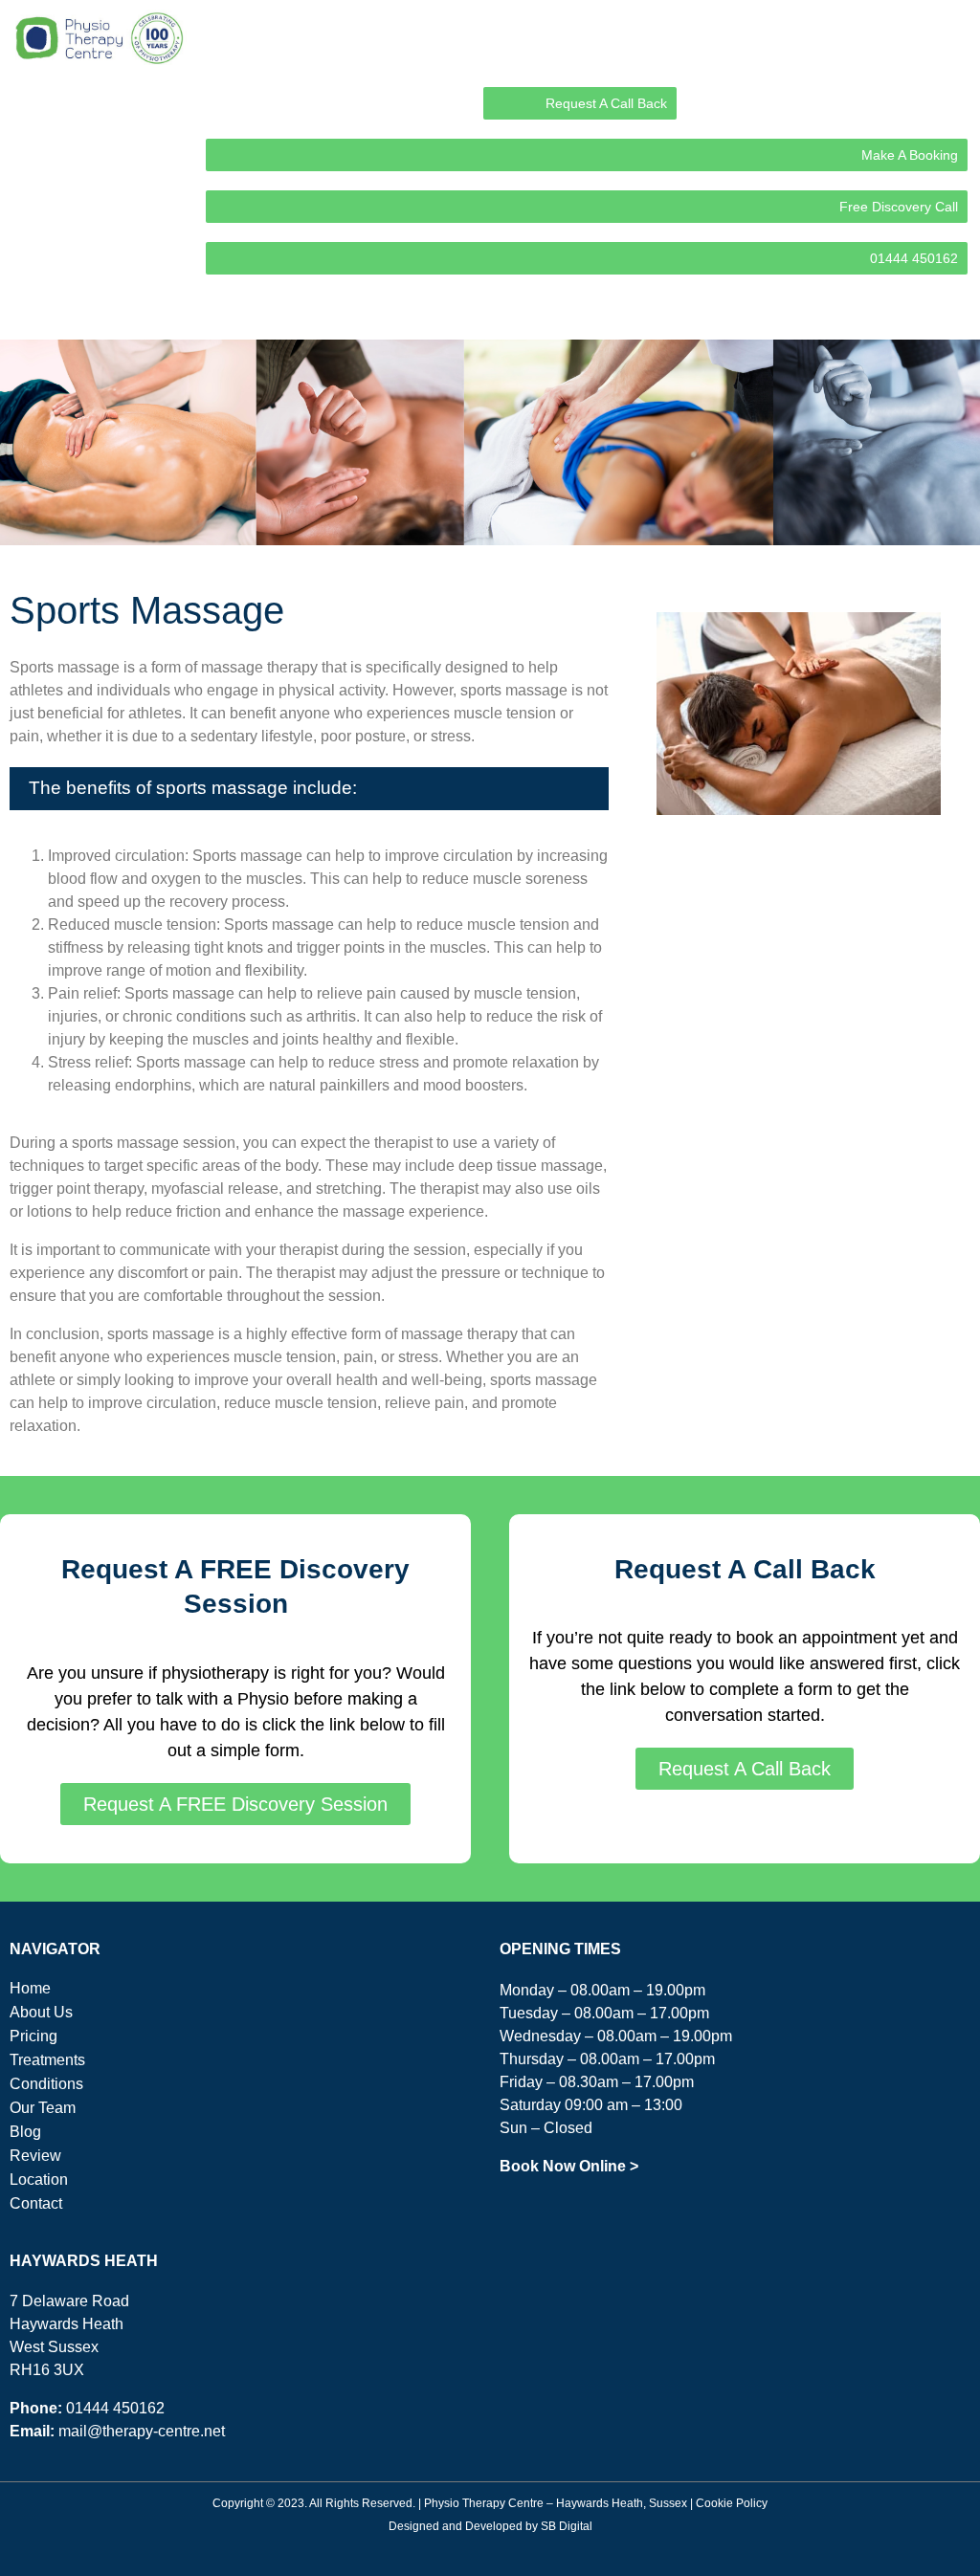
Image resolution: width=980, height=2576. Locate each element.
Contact (36, 2203)
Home (30, 1988)
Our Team (43, 2108)
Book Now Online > (569, 2166)
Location (39, 2180)
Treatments (47, 2060)
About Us (41, 2012)
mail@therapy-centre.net (142, 2431)
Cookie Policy (732, 2503)
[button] (956, 312)
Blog (25, 2132)
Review (35, 2156)
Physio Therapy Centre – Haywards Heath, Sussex (556, 2503)
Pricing (33, 2036)
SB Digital (567, 2526)
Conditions (46, 2084)
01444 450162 (115, 2408)
